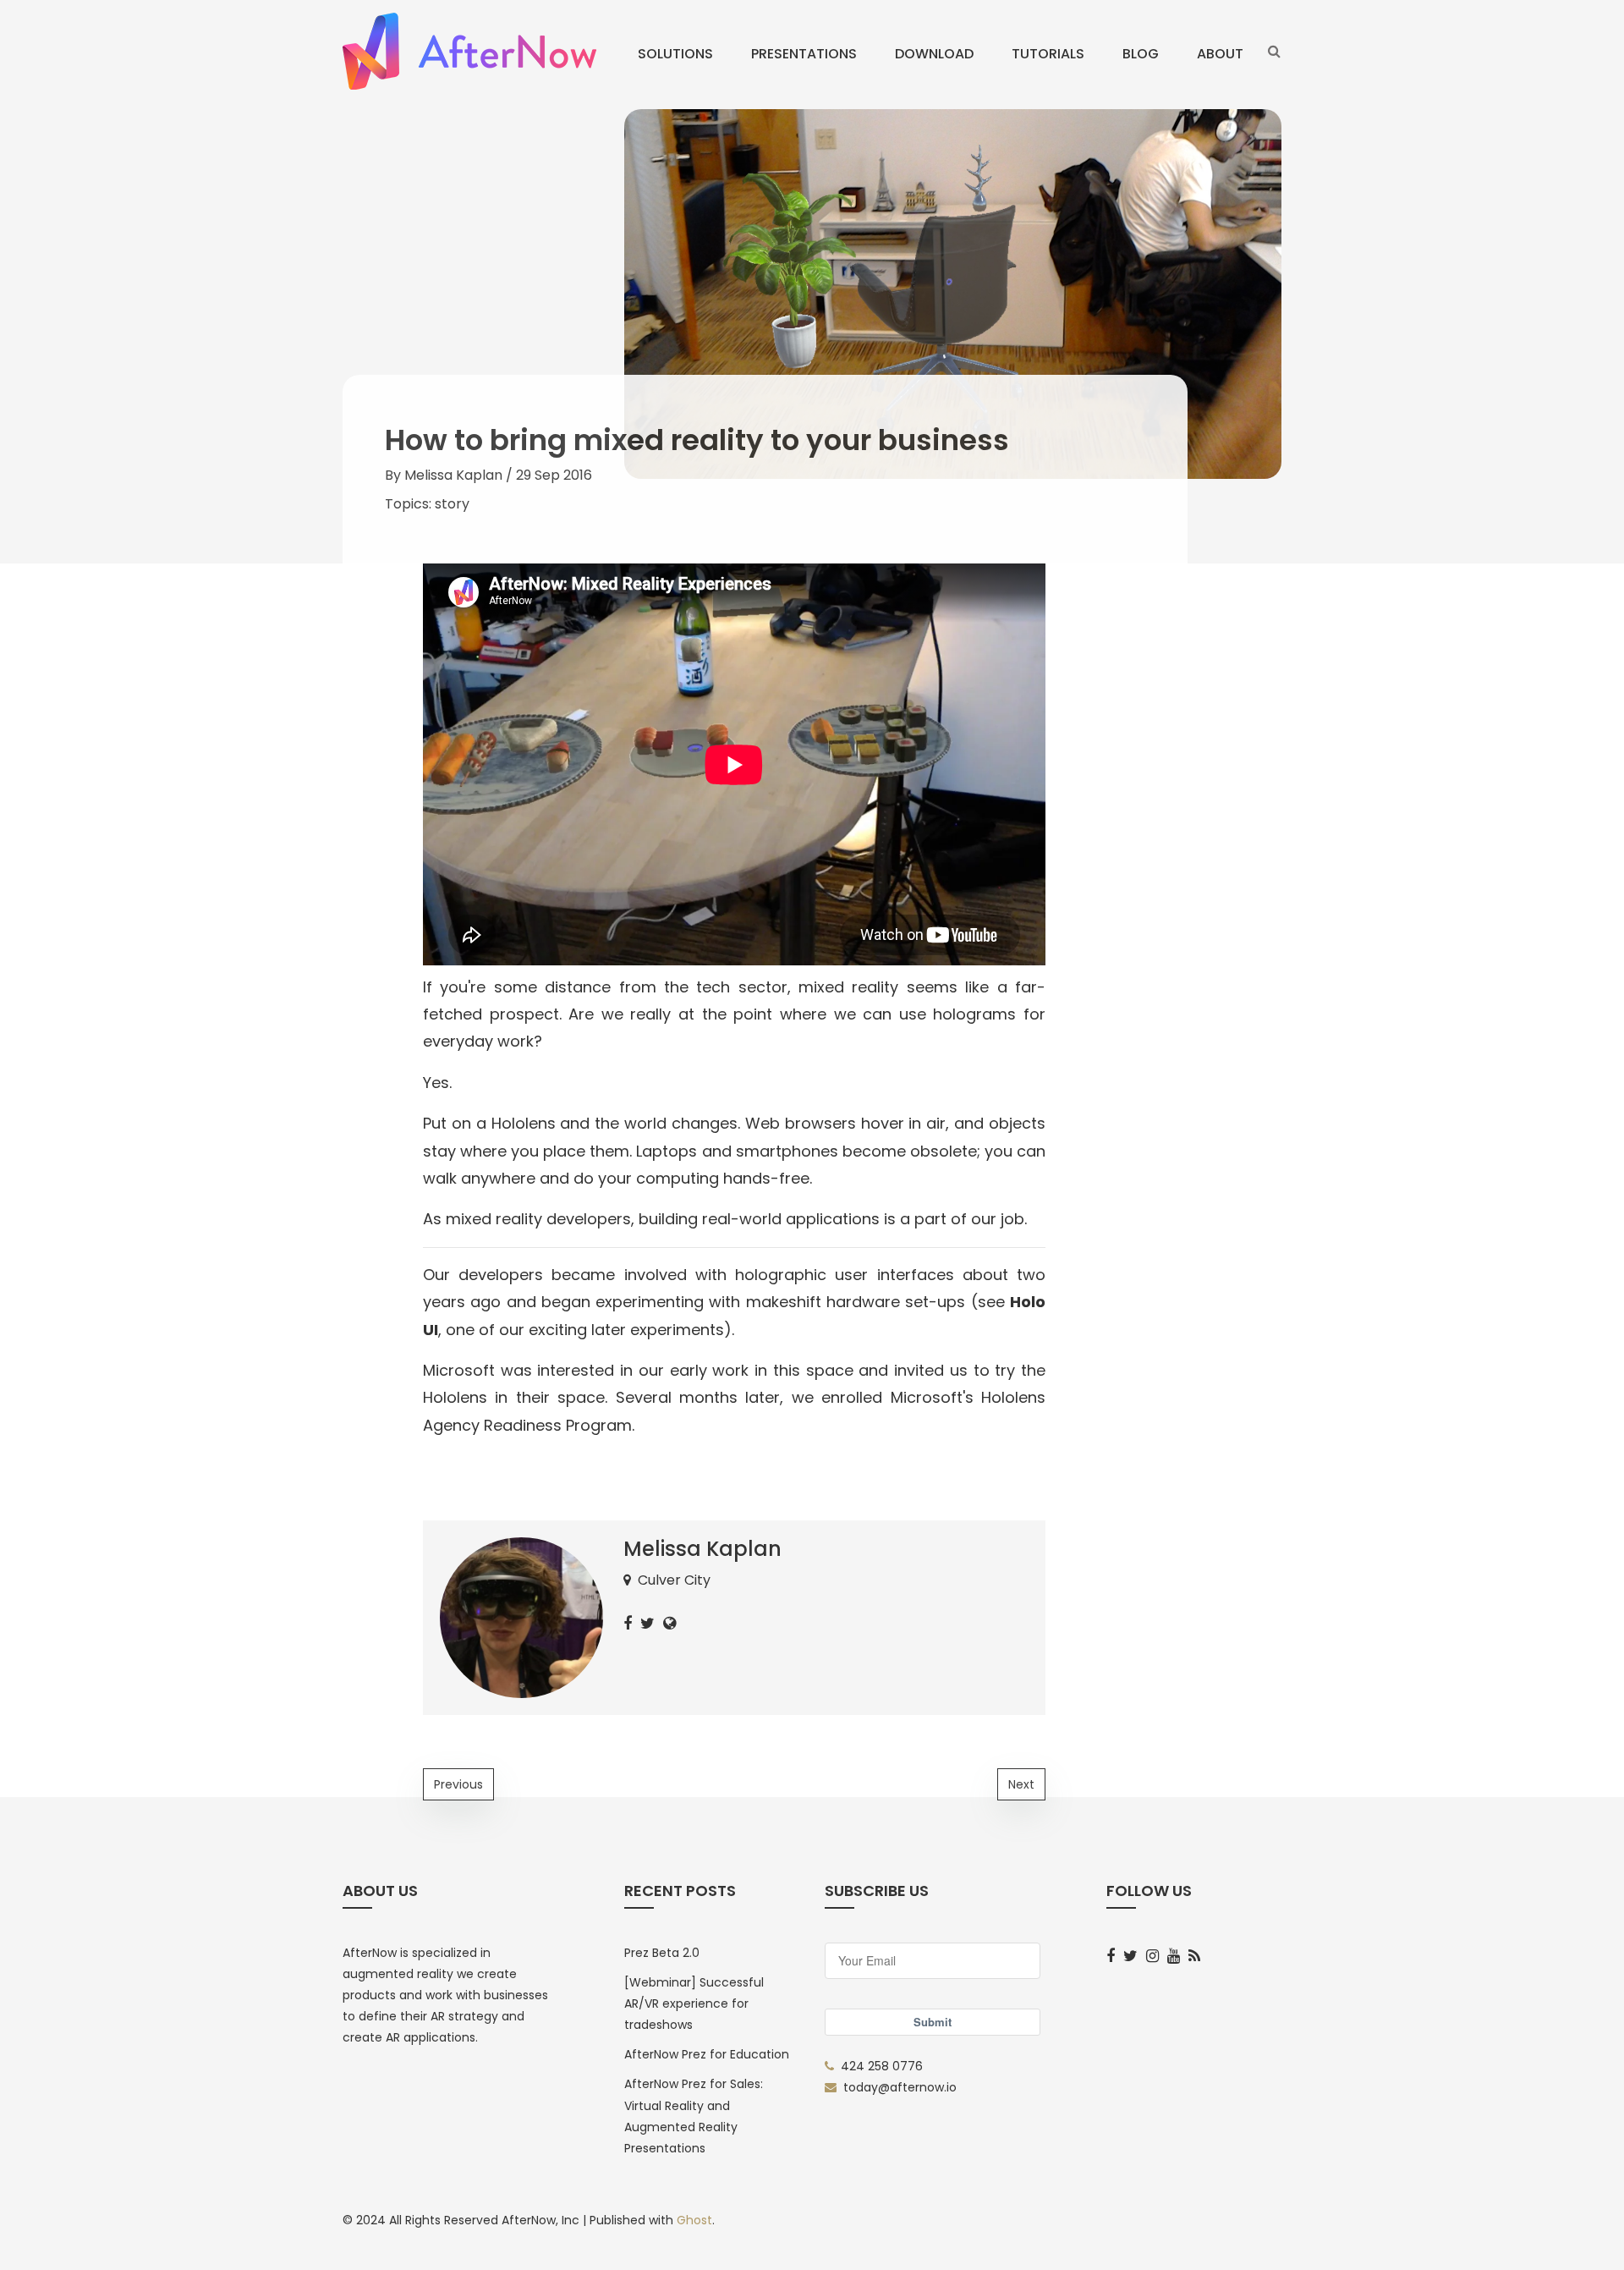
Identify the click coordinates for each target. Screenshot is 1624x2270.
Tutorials (1048, 54)
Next (1021, 1784)
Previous (458, 1784)
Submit (933, 2022)
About (1220, 54)
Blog (1141, 54)
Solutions (675, 54)
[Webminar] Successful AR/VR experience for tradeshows (694, 2003)
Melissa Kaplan (453, 475)
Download (934, 54)
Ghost (694, 2220)
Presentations (804, 54)
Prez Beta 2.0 (662, 1953)
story (452, 504)
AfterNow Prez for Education (707, 2054)
